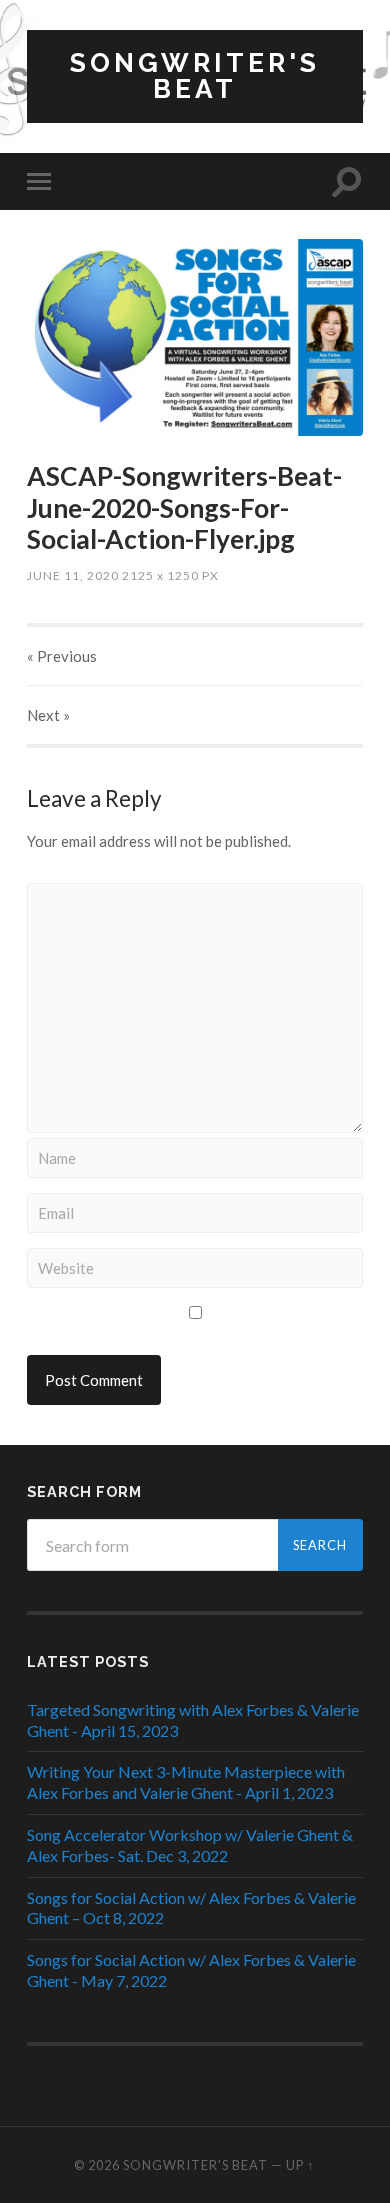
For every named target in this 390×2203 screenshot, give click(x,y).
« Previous (62, 656)
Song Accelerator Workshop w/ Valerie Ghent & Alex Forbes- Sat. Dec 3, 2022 (190, 1845)
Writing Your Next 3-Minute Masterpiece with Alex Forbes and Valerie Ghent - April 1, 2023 (186, 1782)
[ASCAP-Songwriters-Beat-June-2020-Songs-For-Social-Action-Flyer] (194, 337)
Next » (48, 715)
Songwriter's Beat (195, 75)
